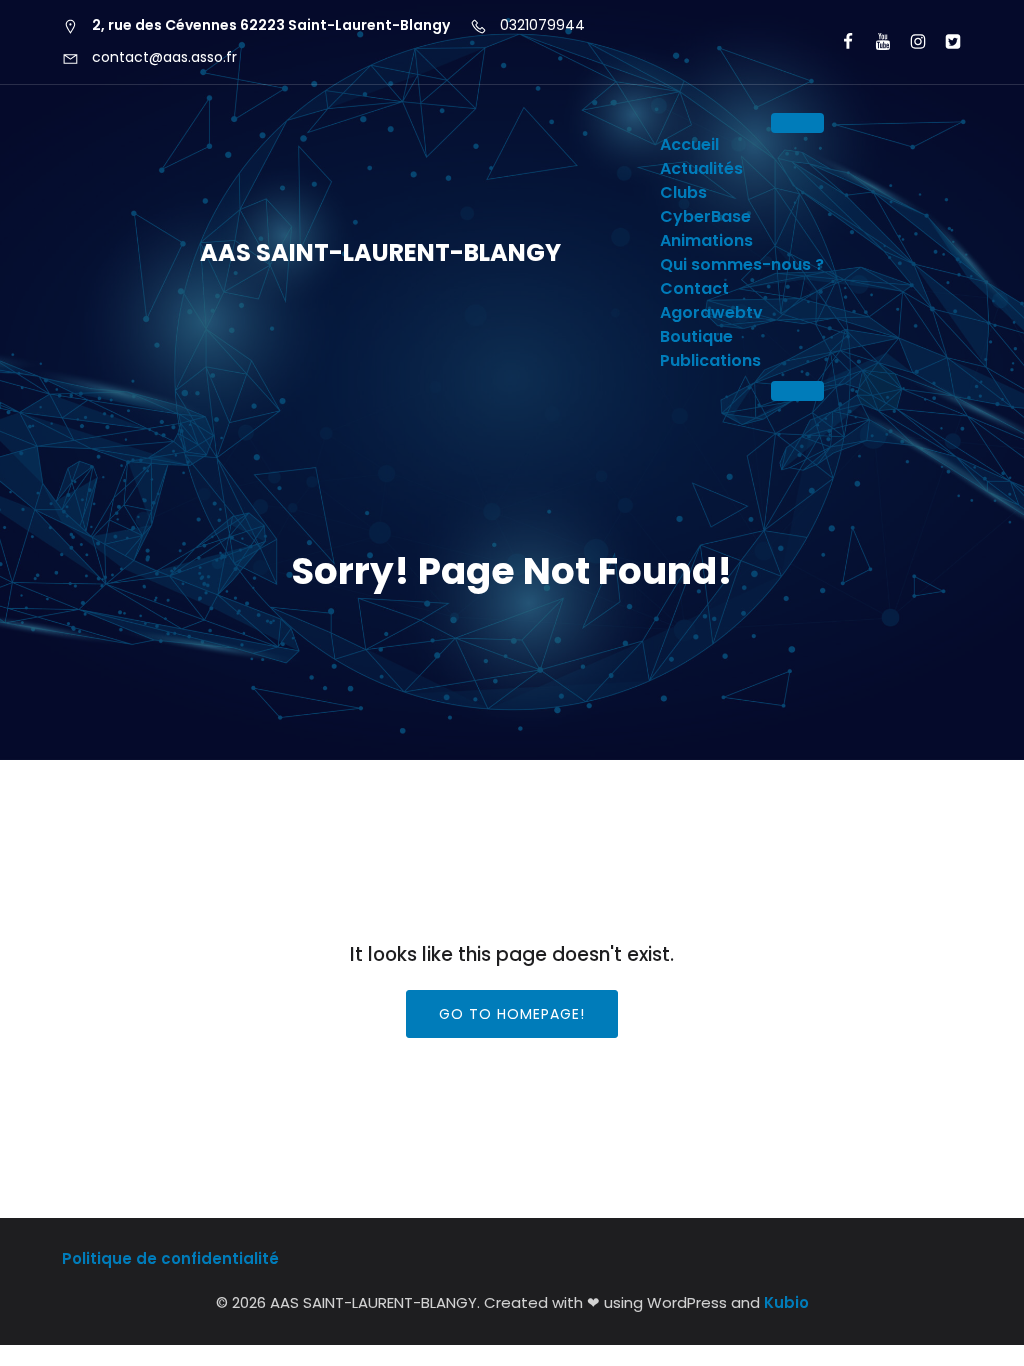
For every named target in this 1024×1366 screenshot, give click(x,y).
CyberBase (705, 216)
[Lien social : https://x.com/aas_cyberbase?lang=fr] (944, 42)
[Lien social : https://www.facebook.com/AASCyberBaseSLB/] (839, 42)
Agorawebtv (711, 312)
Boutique (696, 336)
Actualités (701, 168)
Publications (710, 360)
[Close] (797, 391)
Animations (706, 240)
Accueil (689, 144)
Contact (694, 288)
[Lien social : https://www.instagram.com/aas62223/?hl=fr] (909, 42)
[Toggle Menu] (797, 123)
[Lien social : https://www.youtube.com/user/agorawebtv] (874, 42)
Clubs (683, 192)
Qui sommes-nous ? (742, 264)
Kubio (786, 1302)
